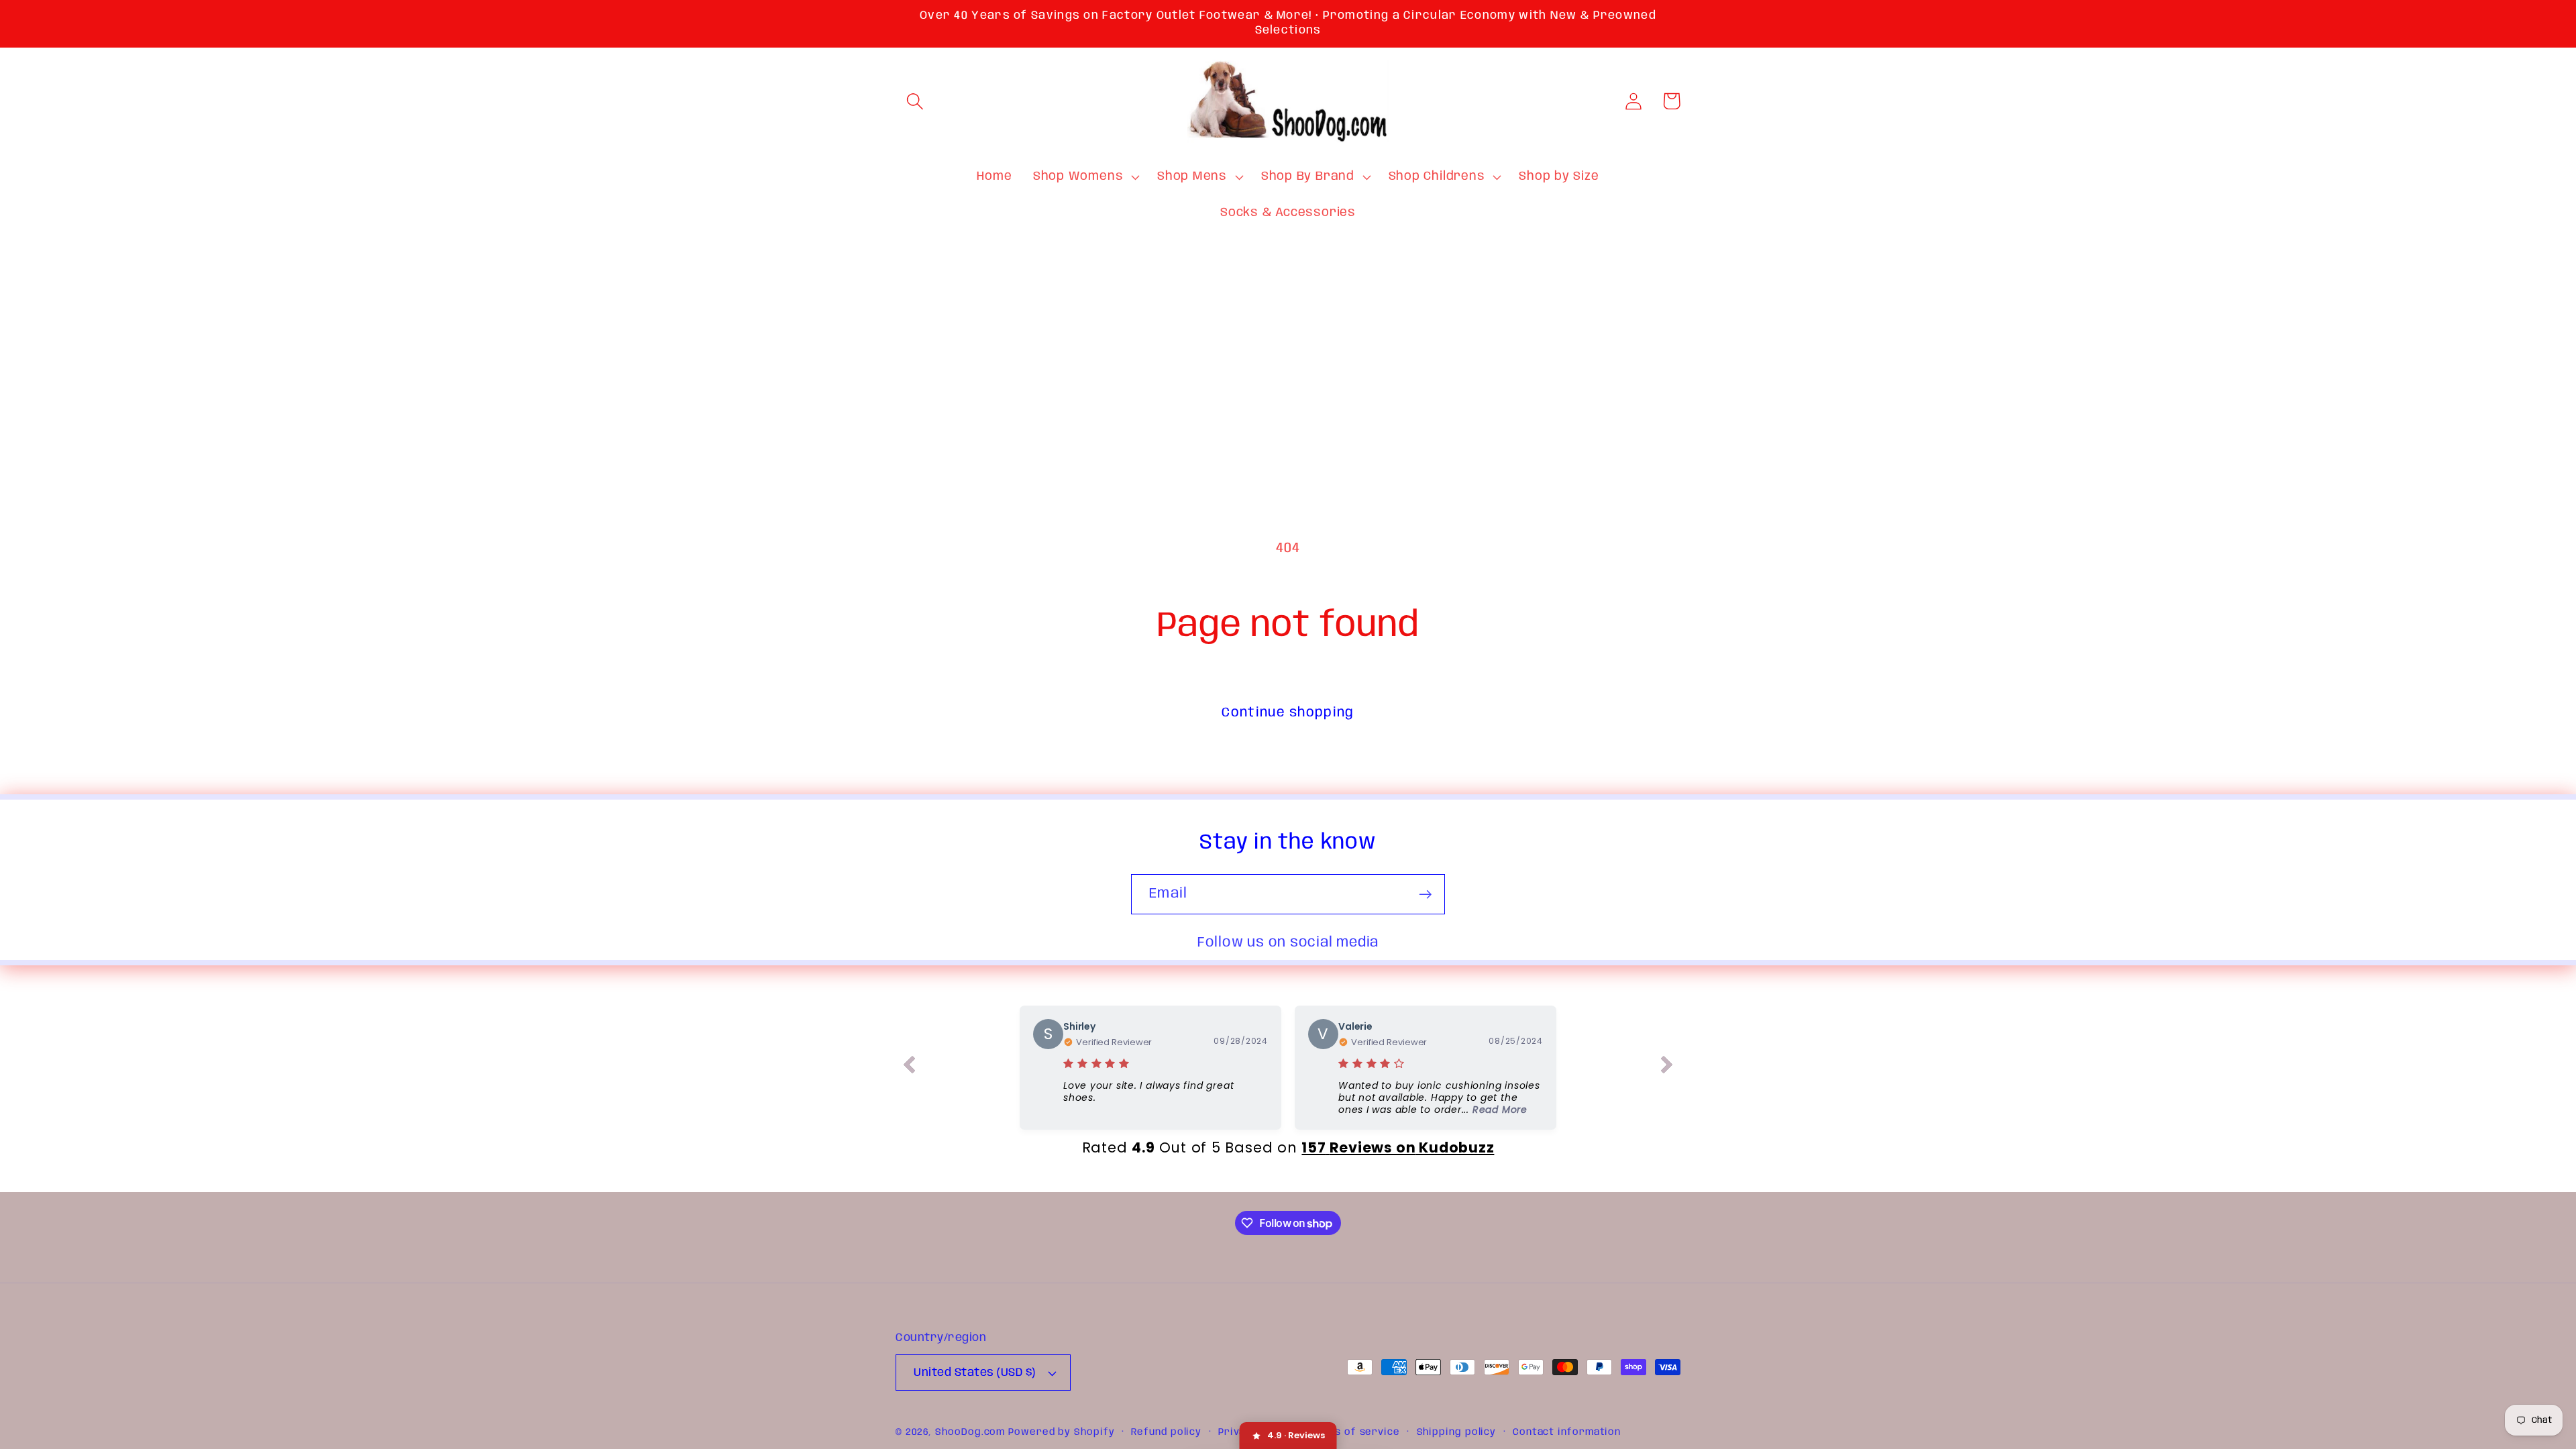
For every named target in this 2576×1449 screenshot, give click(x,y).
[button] (915, 101)
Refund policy (1166, 1432)
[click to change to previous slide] (909, 1067)
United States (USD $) (975, 1373)
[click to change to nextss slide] (1667, 1067)
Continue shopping (1288, 713)
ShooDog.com (970, 1432)
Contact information (1567, 1432)
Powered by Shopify (1061, 1432)
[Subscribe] (1425, 895)
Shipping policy (1457, 1432)
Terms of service (1354, 1432)
